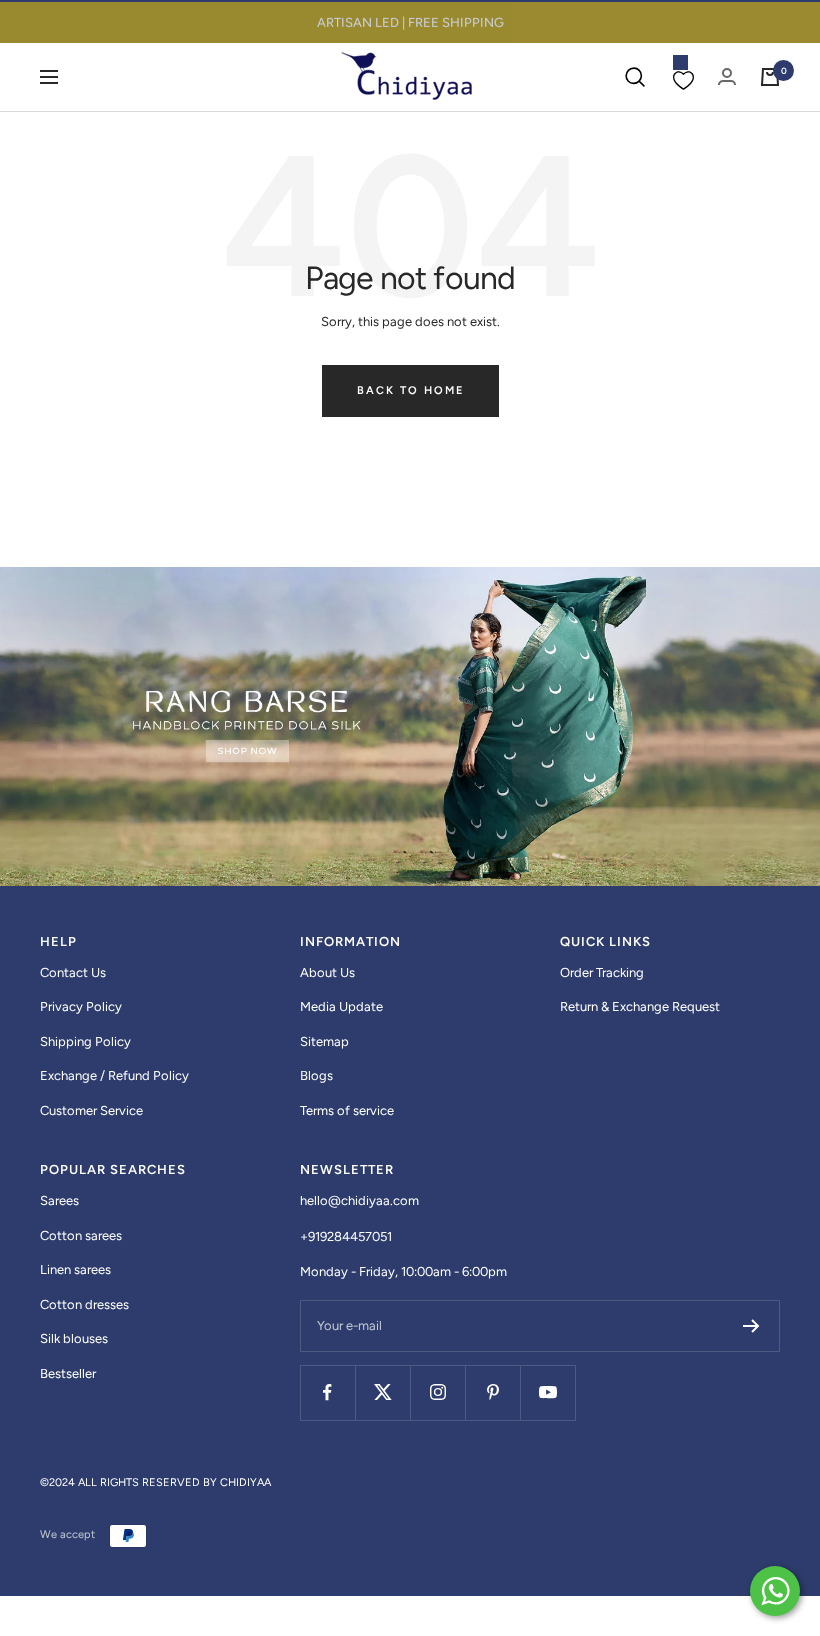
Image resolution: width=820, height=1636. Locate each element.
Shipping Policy (85, 1041)
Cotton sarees (81, 1235)
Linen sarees (75, 1269)
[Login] (727, 76)
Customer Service (91, 1110)
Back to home (410, 390)
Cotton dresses (84, 1304)
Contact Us (73, 972)
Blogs (316, 1075)
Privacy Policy (81, 1006)
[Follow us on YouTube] (547, 1392)
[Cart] (770, 77)
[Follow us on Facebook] (327, 1392)
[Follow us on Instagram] (437, 1392)
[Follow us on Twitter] (382, 1392)
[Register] (751, 1326)
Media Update (341, 1006)
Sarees (59, 1200)
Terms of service (347, 1110)
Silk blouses (74, 1338)
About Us (327, 972)
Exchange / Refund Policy (114, 1075)
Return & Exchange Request (640, 1006)
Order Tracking (602, 972)
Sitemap (324, 1041)
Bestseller (68, 1373)
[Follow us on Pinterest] (492, 1392)
